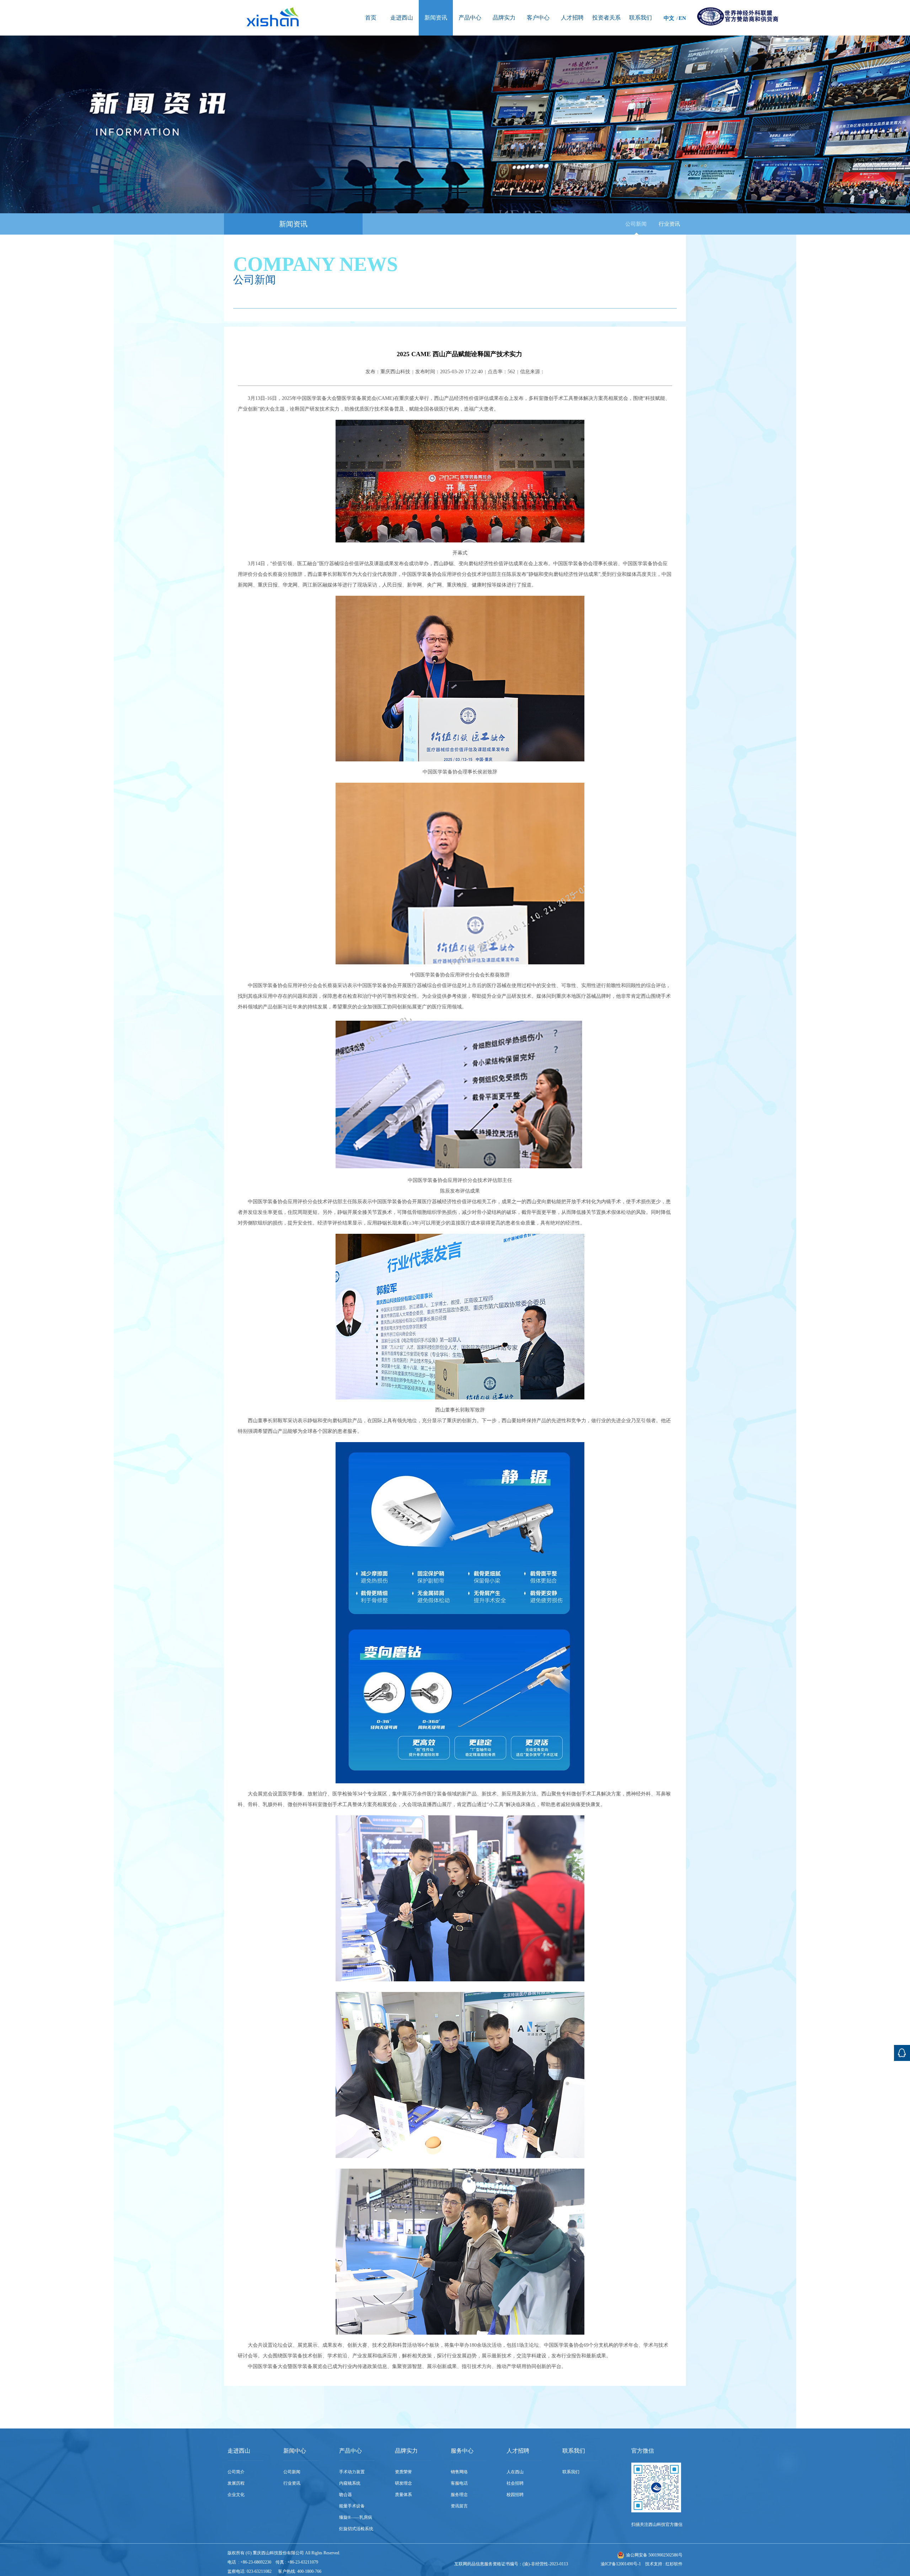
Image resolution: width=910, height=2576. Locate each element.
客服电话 (459, 2483)
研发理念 (403, 2483)
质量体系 (403, 2495)
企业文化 (236, 2495)
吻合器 (346, 2495)
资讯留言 (459, 2506)
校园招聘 (515, 2495)
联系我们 (571, 2472)
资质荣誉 (403, 2472)
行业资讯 (669, 224)
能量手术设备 (352, 2506)
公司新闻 (636, 224)
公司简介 (236, 2472)
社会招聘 (515, 2483)
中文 (669, 18)
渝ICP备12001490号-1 (621, 2564)
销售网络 (459, 2472)
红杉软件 (674, 2564)
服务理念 (459, 2495)
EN (682, 18)
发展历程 (236, 2483)
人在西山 (515, 2472)
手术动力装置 (352, 2472)
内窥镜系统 (350, 2483)
